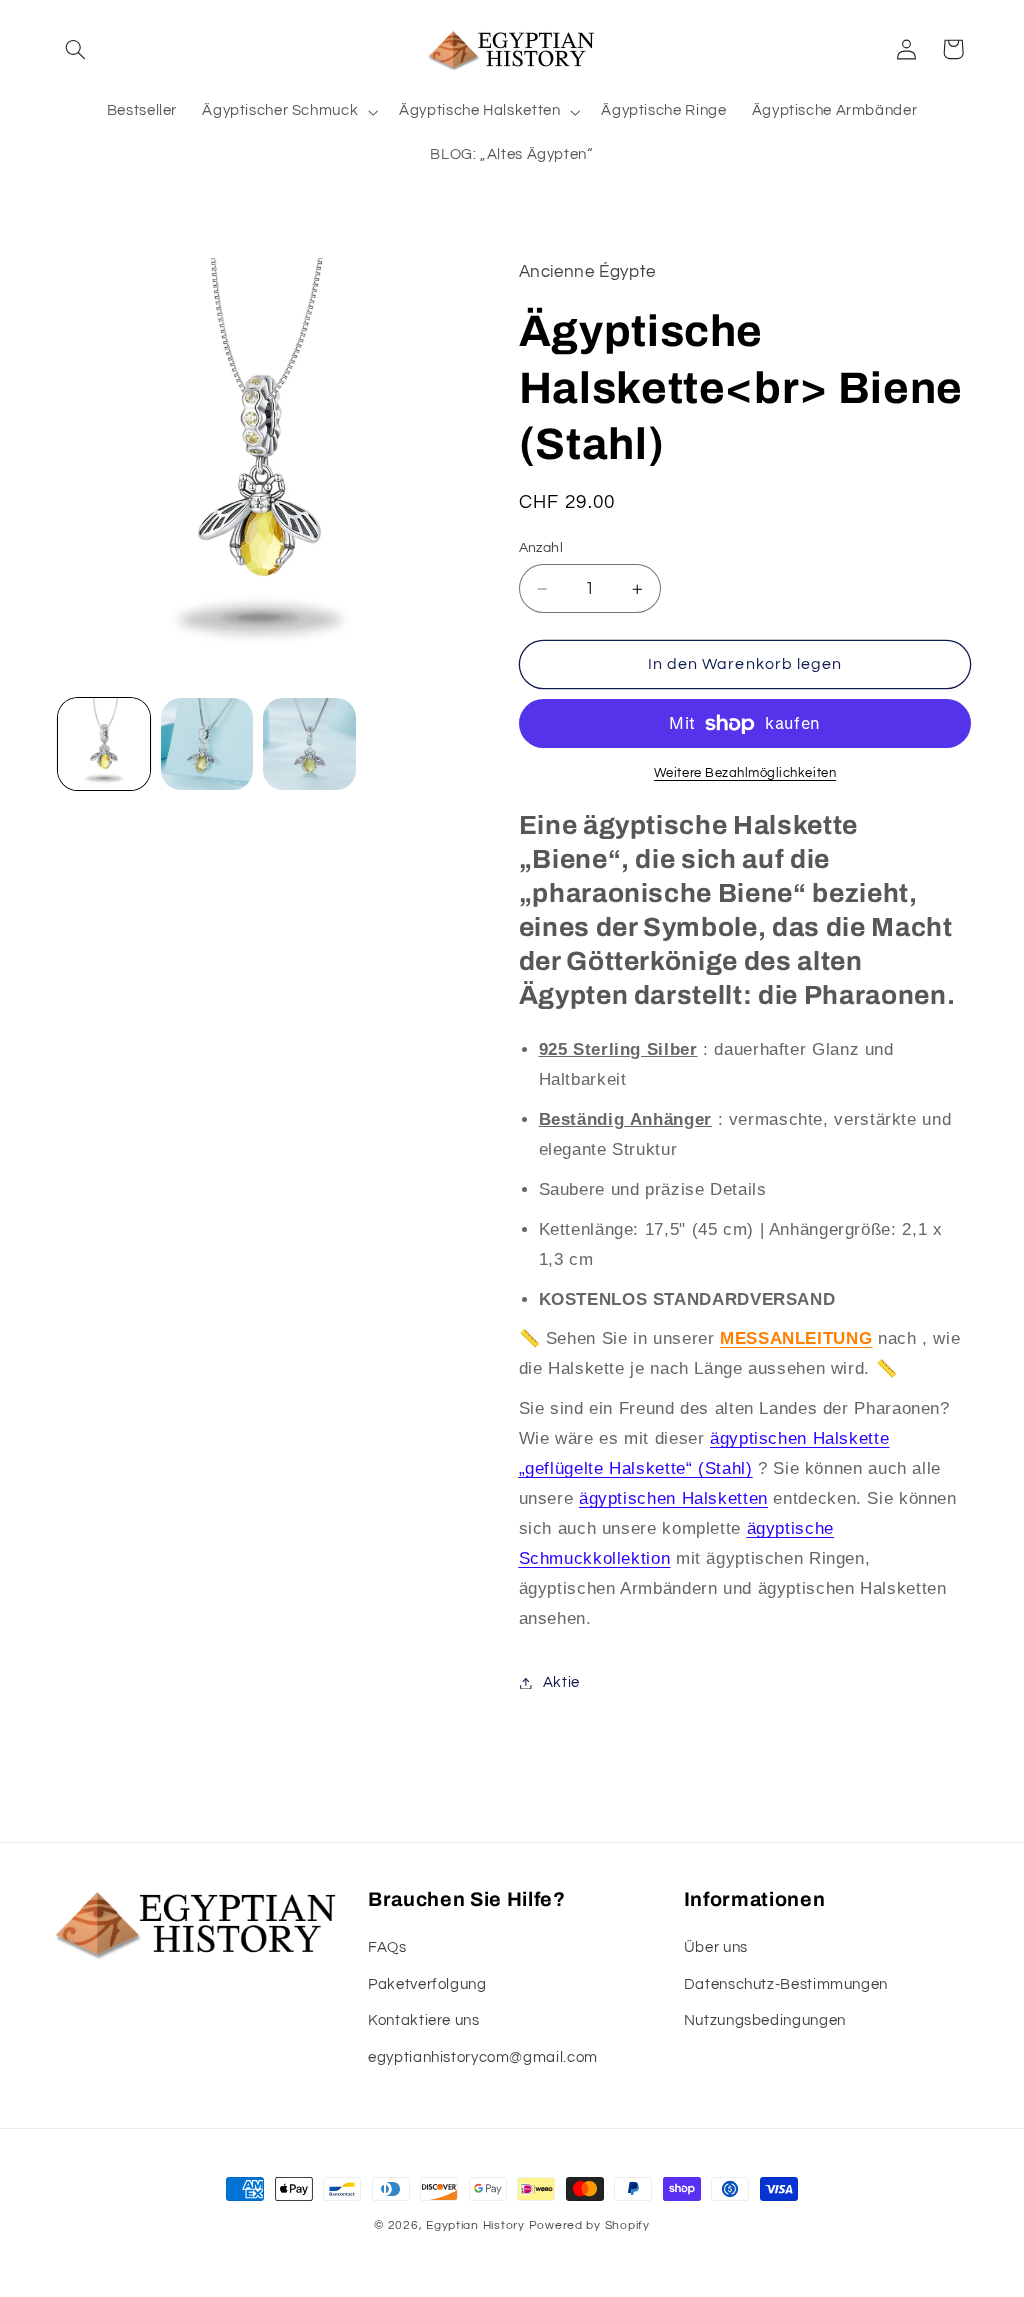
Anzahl (541, 548)
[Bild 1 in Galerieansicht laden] (104, 744)
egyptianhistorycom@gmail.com (483, 2057)
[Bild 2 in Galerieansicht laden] (207, 744)
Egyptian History (475, 2225)
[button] (76, 49)
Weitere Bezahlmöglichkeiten (745, 773)
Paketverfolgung (427, 1984)
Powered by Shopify (589, 2225)
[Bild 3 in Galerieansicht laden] (309, 744)
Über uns (716, 1947)
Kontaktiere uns (423, 2020)
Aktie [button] (561, 1682)
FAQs (387, 1947)
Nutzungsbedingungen (765, 2020)
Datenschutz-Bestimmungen (786, 1984)
